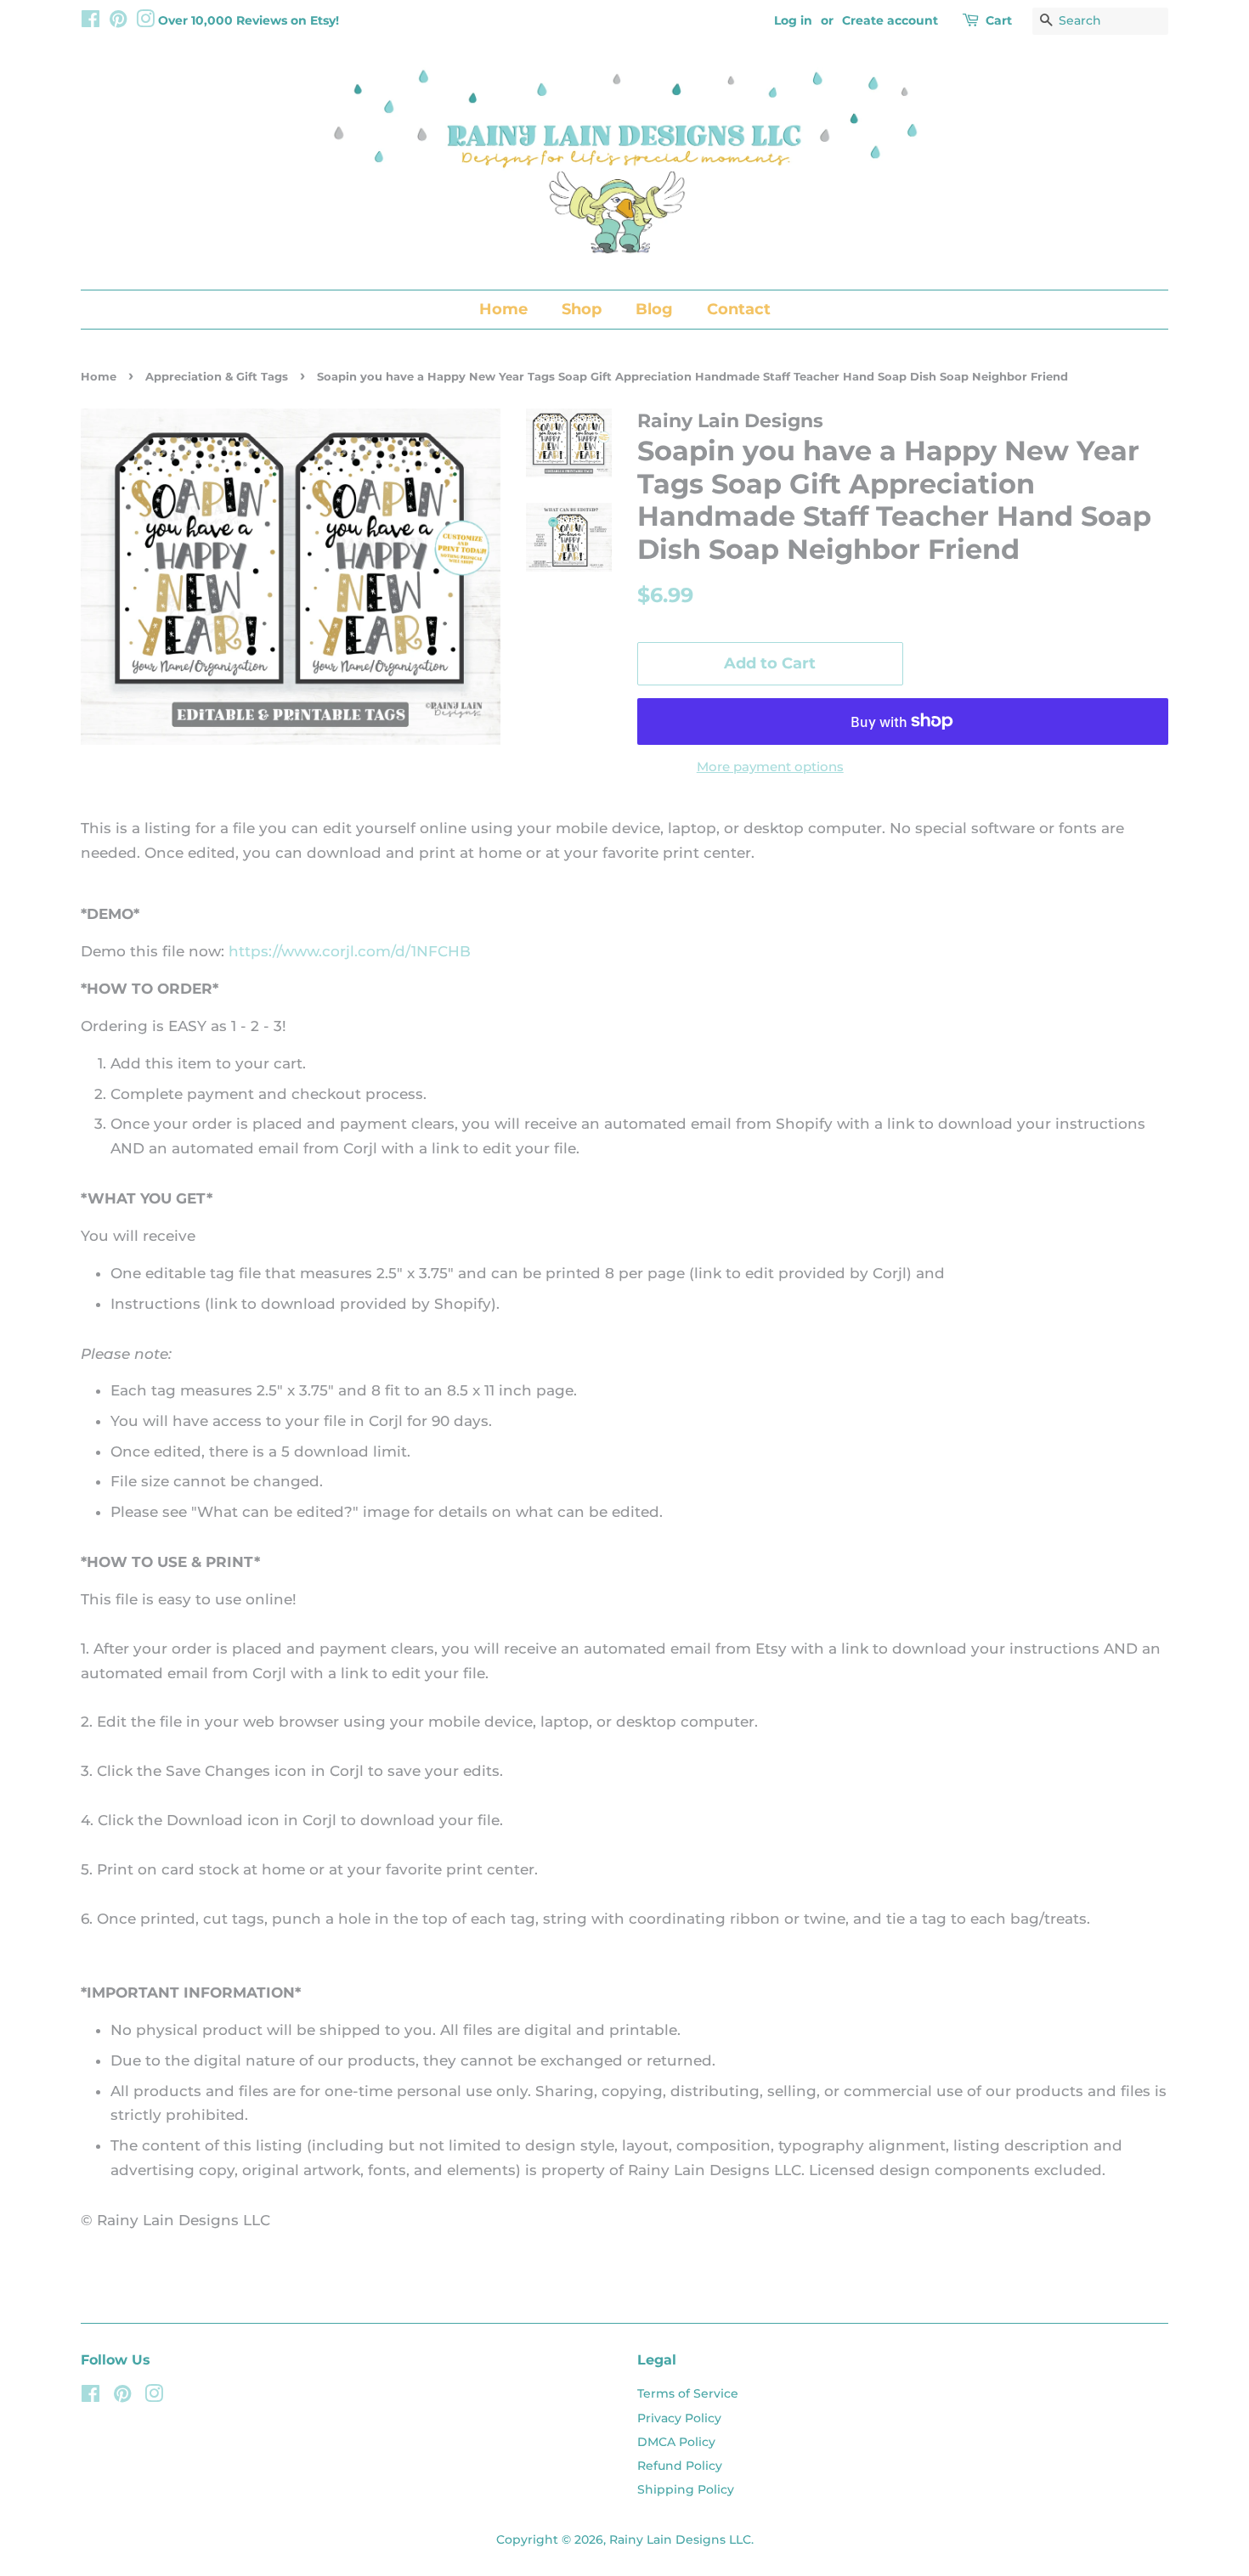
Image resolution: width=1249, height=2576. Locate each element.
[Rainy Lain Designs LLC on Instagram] (145, 22)
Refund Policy (680, 2466)
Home (503, 309)
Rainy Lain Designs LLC (680, 2539)
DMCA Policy (676, 2442)
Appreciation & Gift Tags (217, 377)
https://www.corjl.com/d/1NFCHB (350, 951)
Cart (999, 20)
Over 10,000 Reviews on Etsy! (249, 20)
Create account (890, 20)
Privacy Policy (679, 2418)
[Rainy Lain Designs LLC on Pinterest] (118, 22)
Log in (793, 20)
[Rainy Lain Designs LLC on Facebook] (90, 22)
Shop (582, 309)
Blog (654, 309)
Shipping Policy (686, 2489)
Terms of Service (688, 2393)
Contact (739, 309)
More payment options (770, 767)
